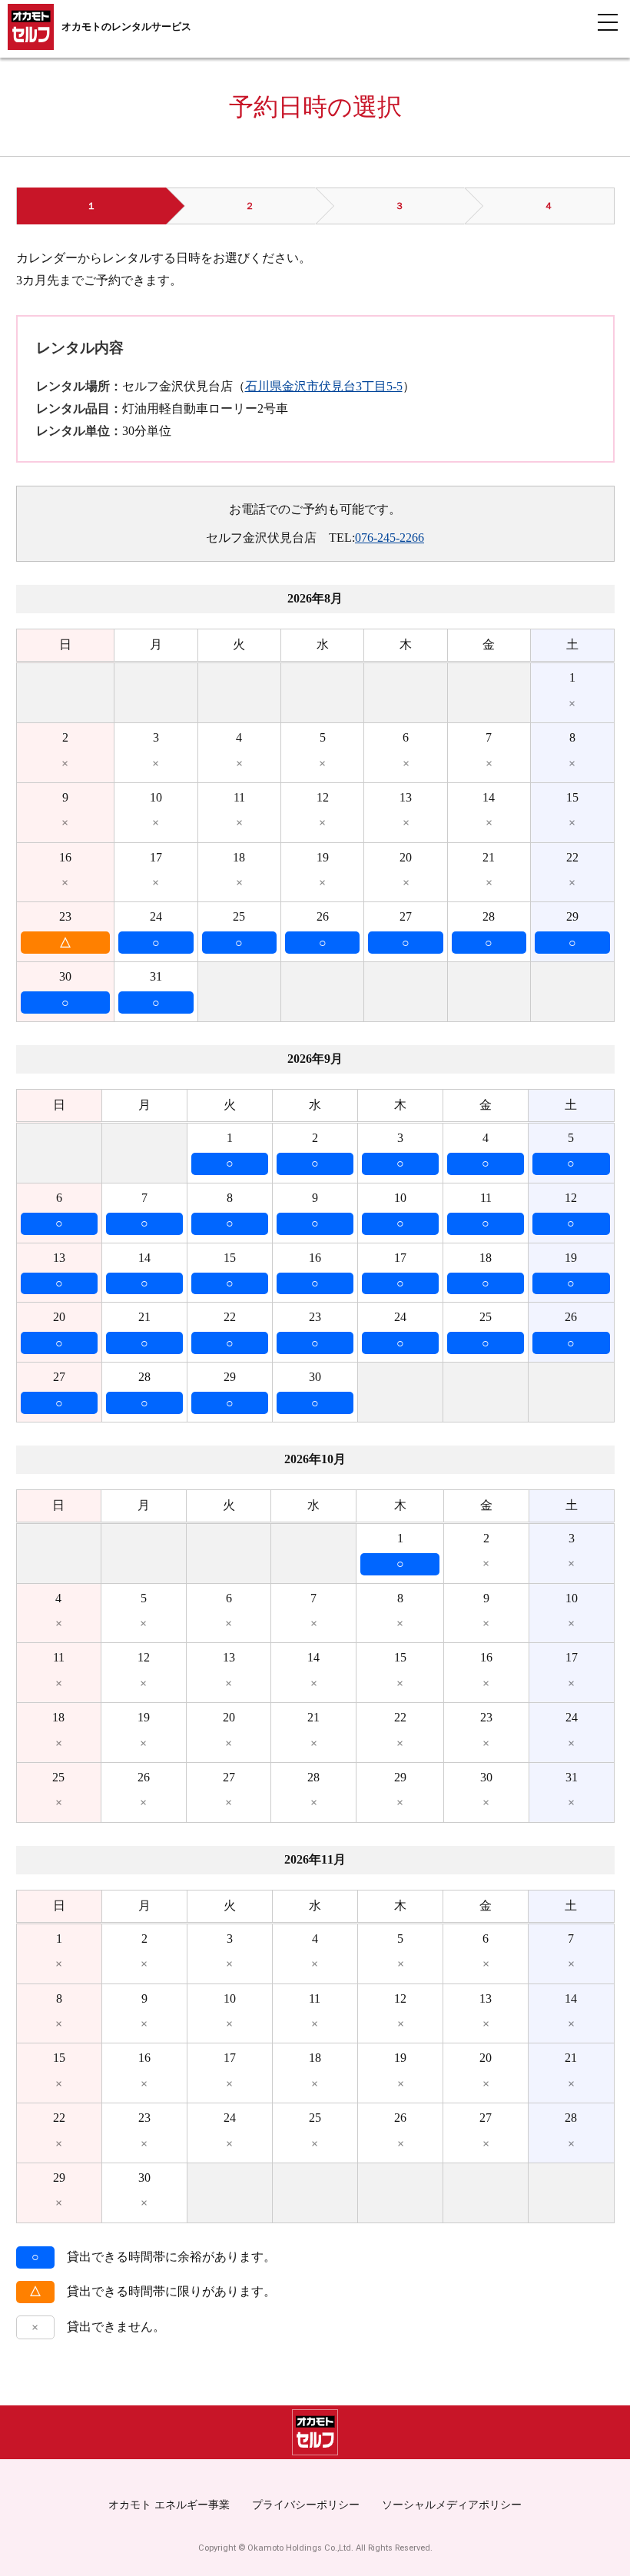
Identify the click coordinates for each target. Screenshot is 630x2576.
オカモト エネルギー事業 (169, 2505)
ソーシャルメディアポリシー (452, 2505)
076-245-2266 (390, 538)
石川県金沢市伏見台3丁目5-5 (324, 386)
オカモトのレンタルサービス (126, 27)
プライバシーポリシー (306, 2505)
